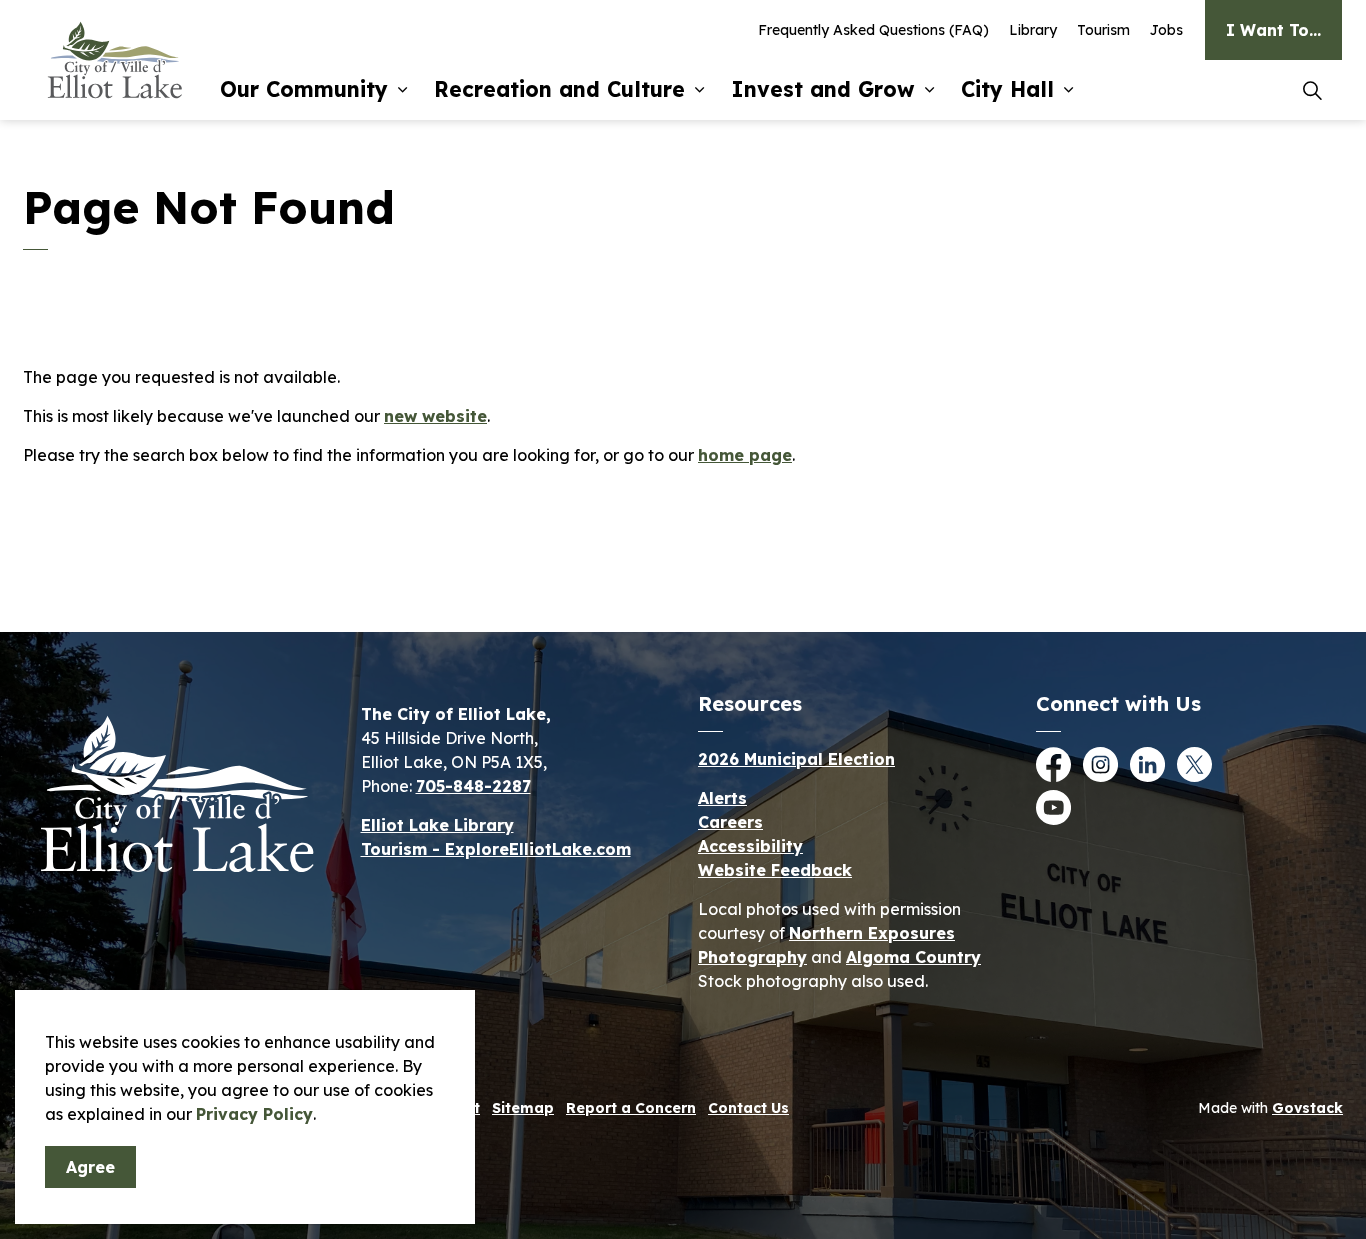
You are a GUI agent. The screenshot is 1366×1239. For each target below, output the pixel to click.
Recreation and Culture (559, 89)
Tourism (1103, 30)
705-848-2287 (473, 786)
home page (745, 455)
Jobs (1166, 30)
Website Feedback (775, 870)
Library (1033, 30)
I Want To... (1273, 30)
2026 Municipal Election (796, 759)
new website (435, 416)
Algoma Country (913, 957)
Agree (90, 1167)
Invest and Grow (823, 89)
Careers (730, 822)
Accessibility (750, 846)
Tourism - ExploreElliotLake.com (496, 849)
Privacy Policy (254, 1114)
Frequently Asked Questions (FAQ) (873, 30)
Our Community (304, 89)
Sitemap (523, 1108)
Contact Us (748, 1108)
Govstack (1307, 1108)
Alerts (722, 798)
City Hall (1007, 89)
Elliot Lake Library (437, 825)
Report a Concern (631, 1108)
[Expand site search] (1312, 90)
